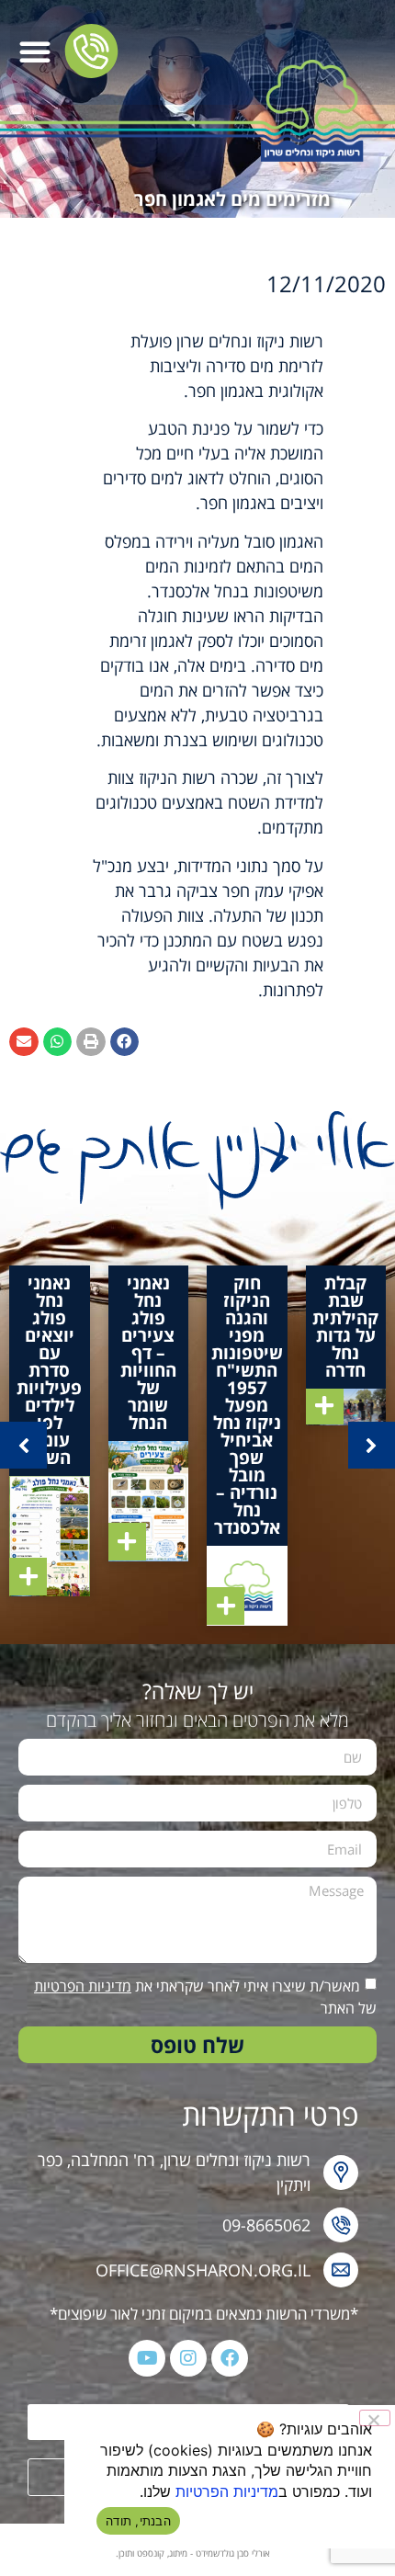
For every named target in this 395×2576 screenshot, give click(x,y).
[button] (35, 51)
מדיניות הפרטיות (83, 1986)
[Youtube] (147, 2358)
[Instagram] (188, 2358)
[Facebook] (230, 2358)
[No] (375, 2418)
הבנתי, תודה (138, 2521)
